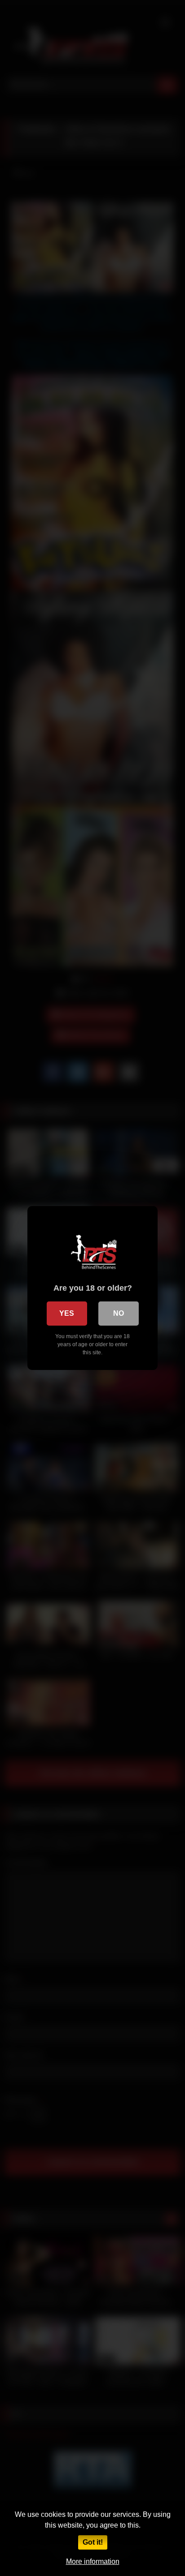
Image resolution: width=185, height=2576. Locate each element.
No (119, 1313)
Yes (67, 1313)
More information (93, 2561)
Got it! (93, 2542)
